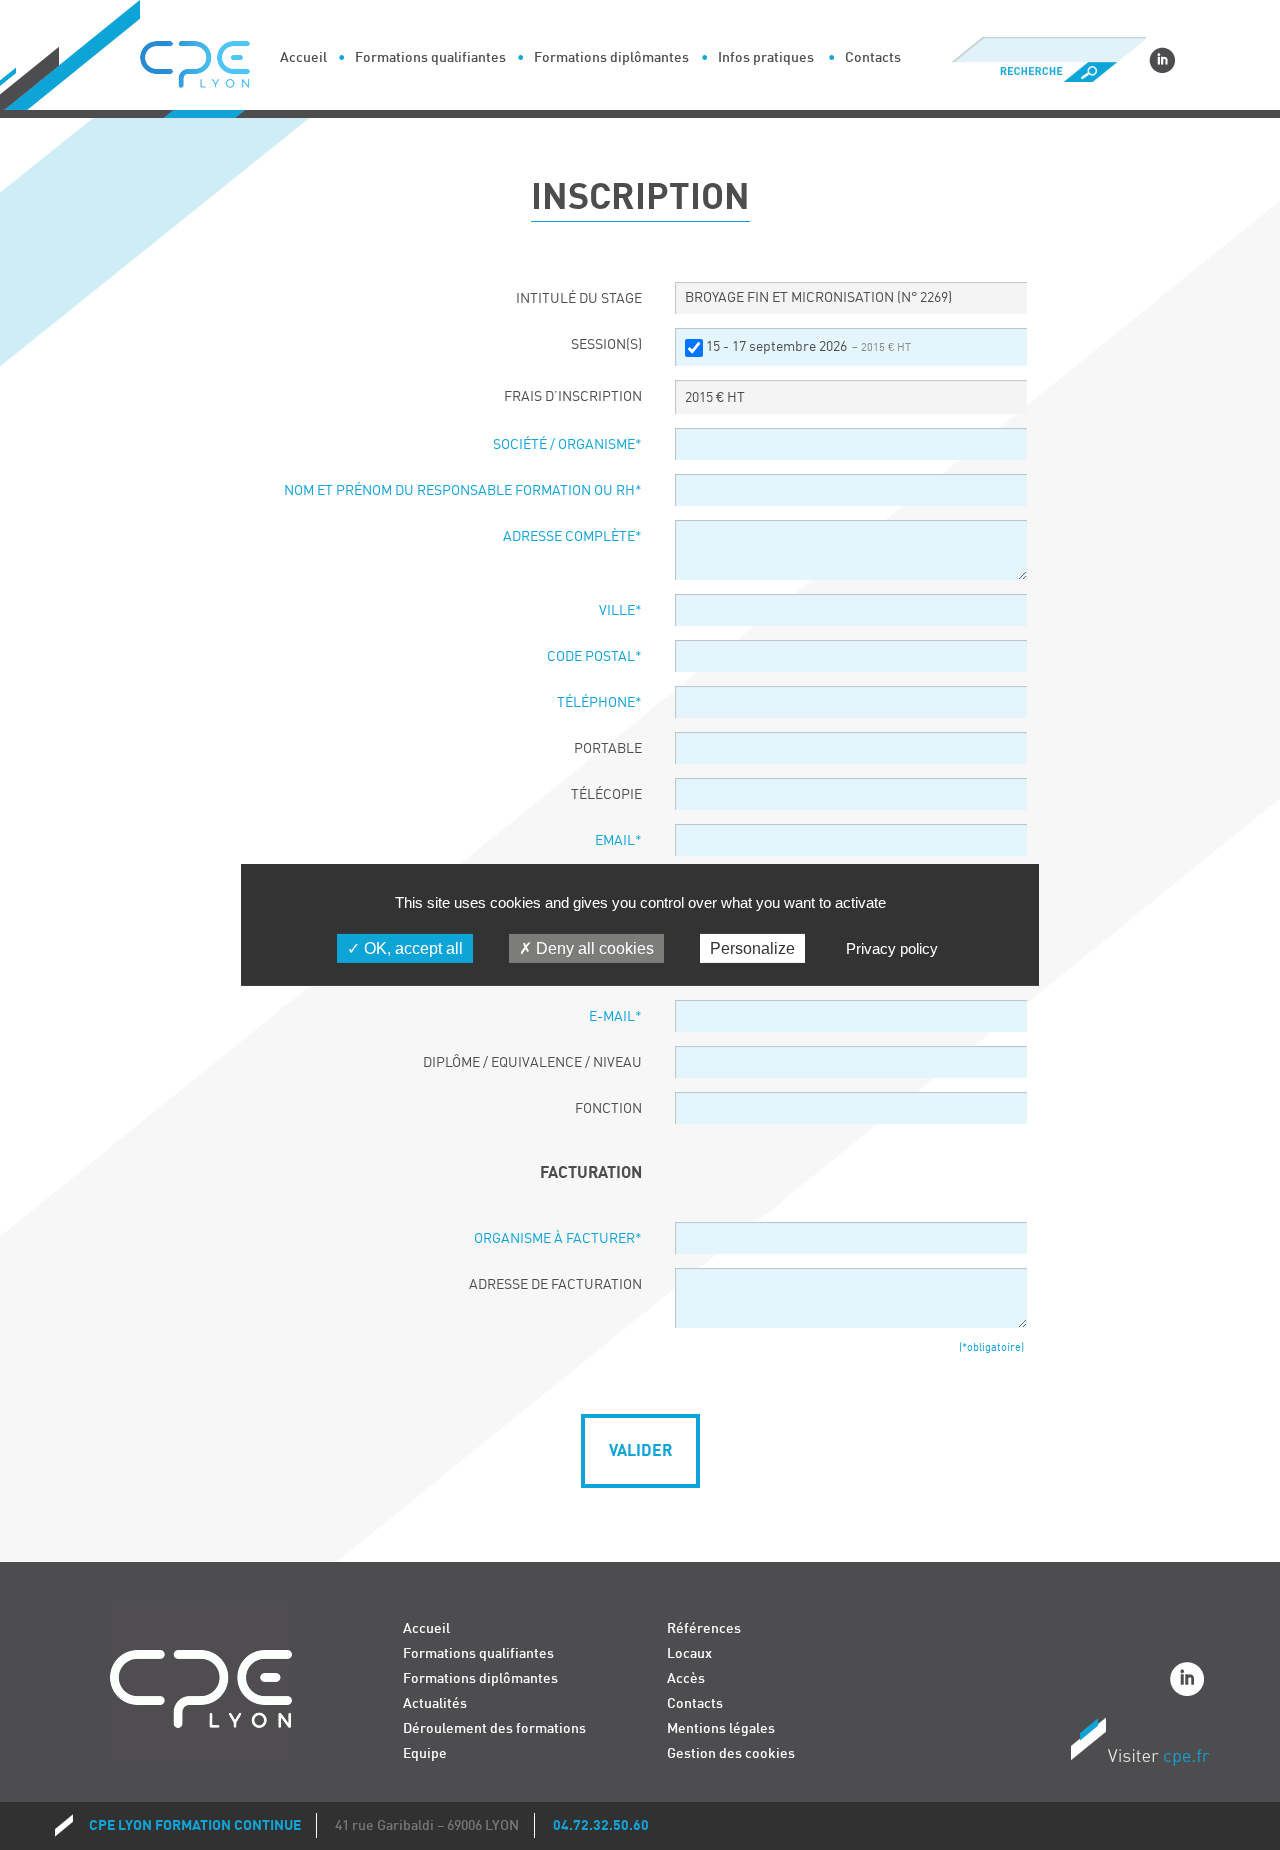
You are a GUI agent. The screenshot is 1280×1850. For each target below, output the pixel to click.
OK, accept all (411, 948)
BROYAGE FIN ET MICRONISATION (818, 298)
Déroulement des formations (494, 1728)
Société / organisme (567, 445)
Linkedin (1162, 60)
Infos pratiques (766, 57)
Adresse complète (572, 537)
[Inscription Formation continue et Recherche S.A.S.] (210, 59)
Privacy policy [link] (892, 948)
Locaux (689, 1653)
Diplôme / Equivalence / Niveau (532, 1063)
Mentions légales (721, 1728)
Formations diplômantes (611, 57)
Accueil (303, 57)
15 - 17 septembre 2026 (808, 347)
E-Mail (615, 1017)
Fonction (608, 1109)
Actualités (435, 1703)
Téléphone (599, 703)
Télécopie (606, 795)
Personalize (752, 948)
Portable (608, 749)
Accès (686, 1678)
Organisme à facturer (558, 1239)
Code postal (594, 657)
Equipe (425, 1753)
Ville (620, 611)
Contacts (873, 57)
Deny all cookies (593, 948)
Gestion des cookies (731, 1753)
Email (618, 841)
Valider (640, 1451)
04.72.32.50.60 (601, 1825)
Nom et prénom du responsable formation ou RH (463, 491)
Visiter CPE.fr (1140, 1745)
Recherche (1048, 72)
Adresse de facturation (555, 1285)
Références (704, 1628)
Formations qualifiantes (430, 57)
